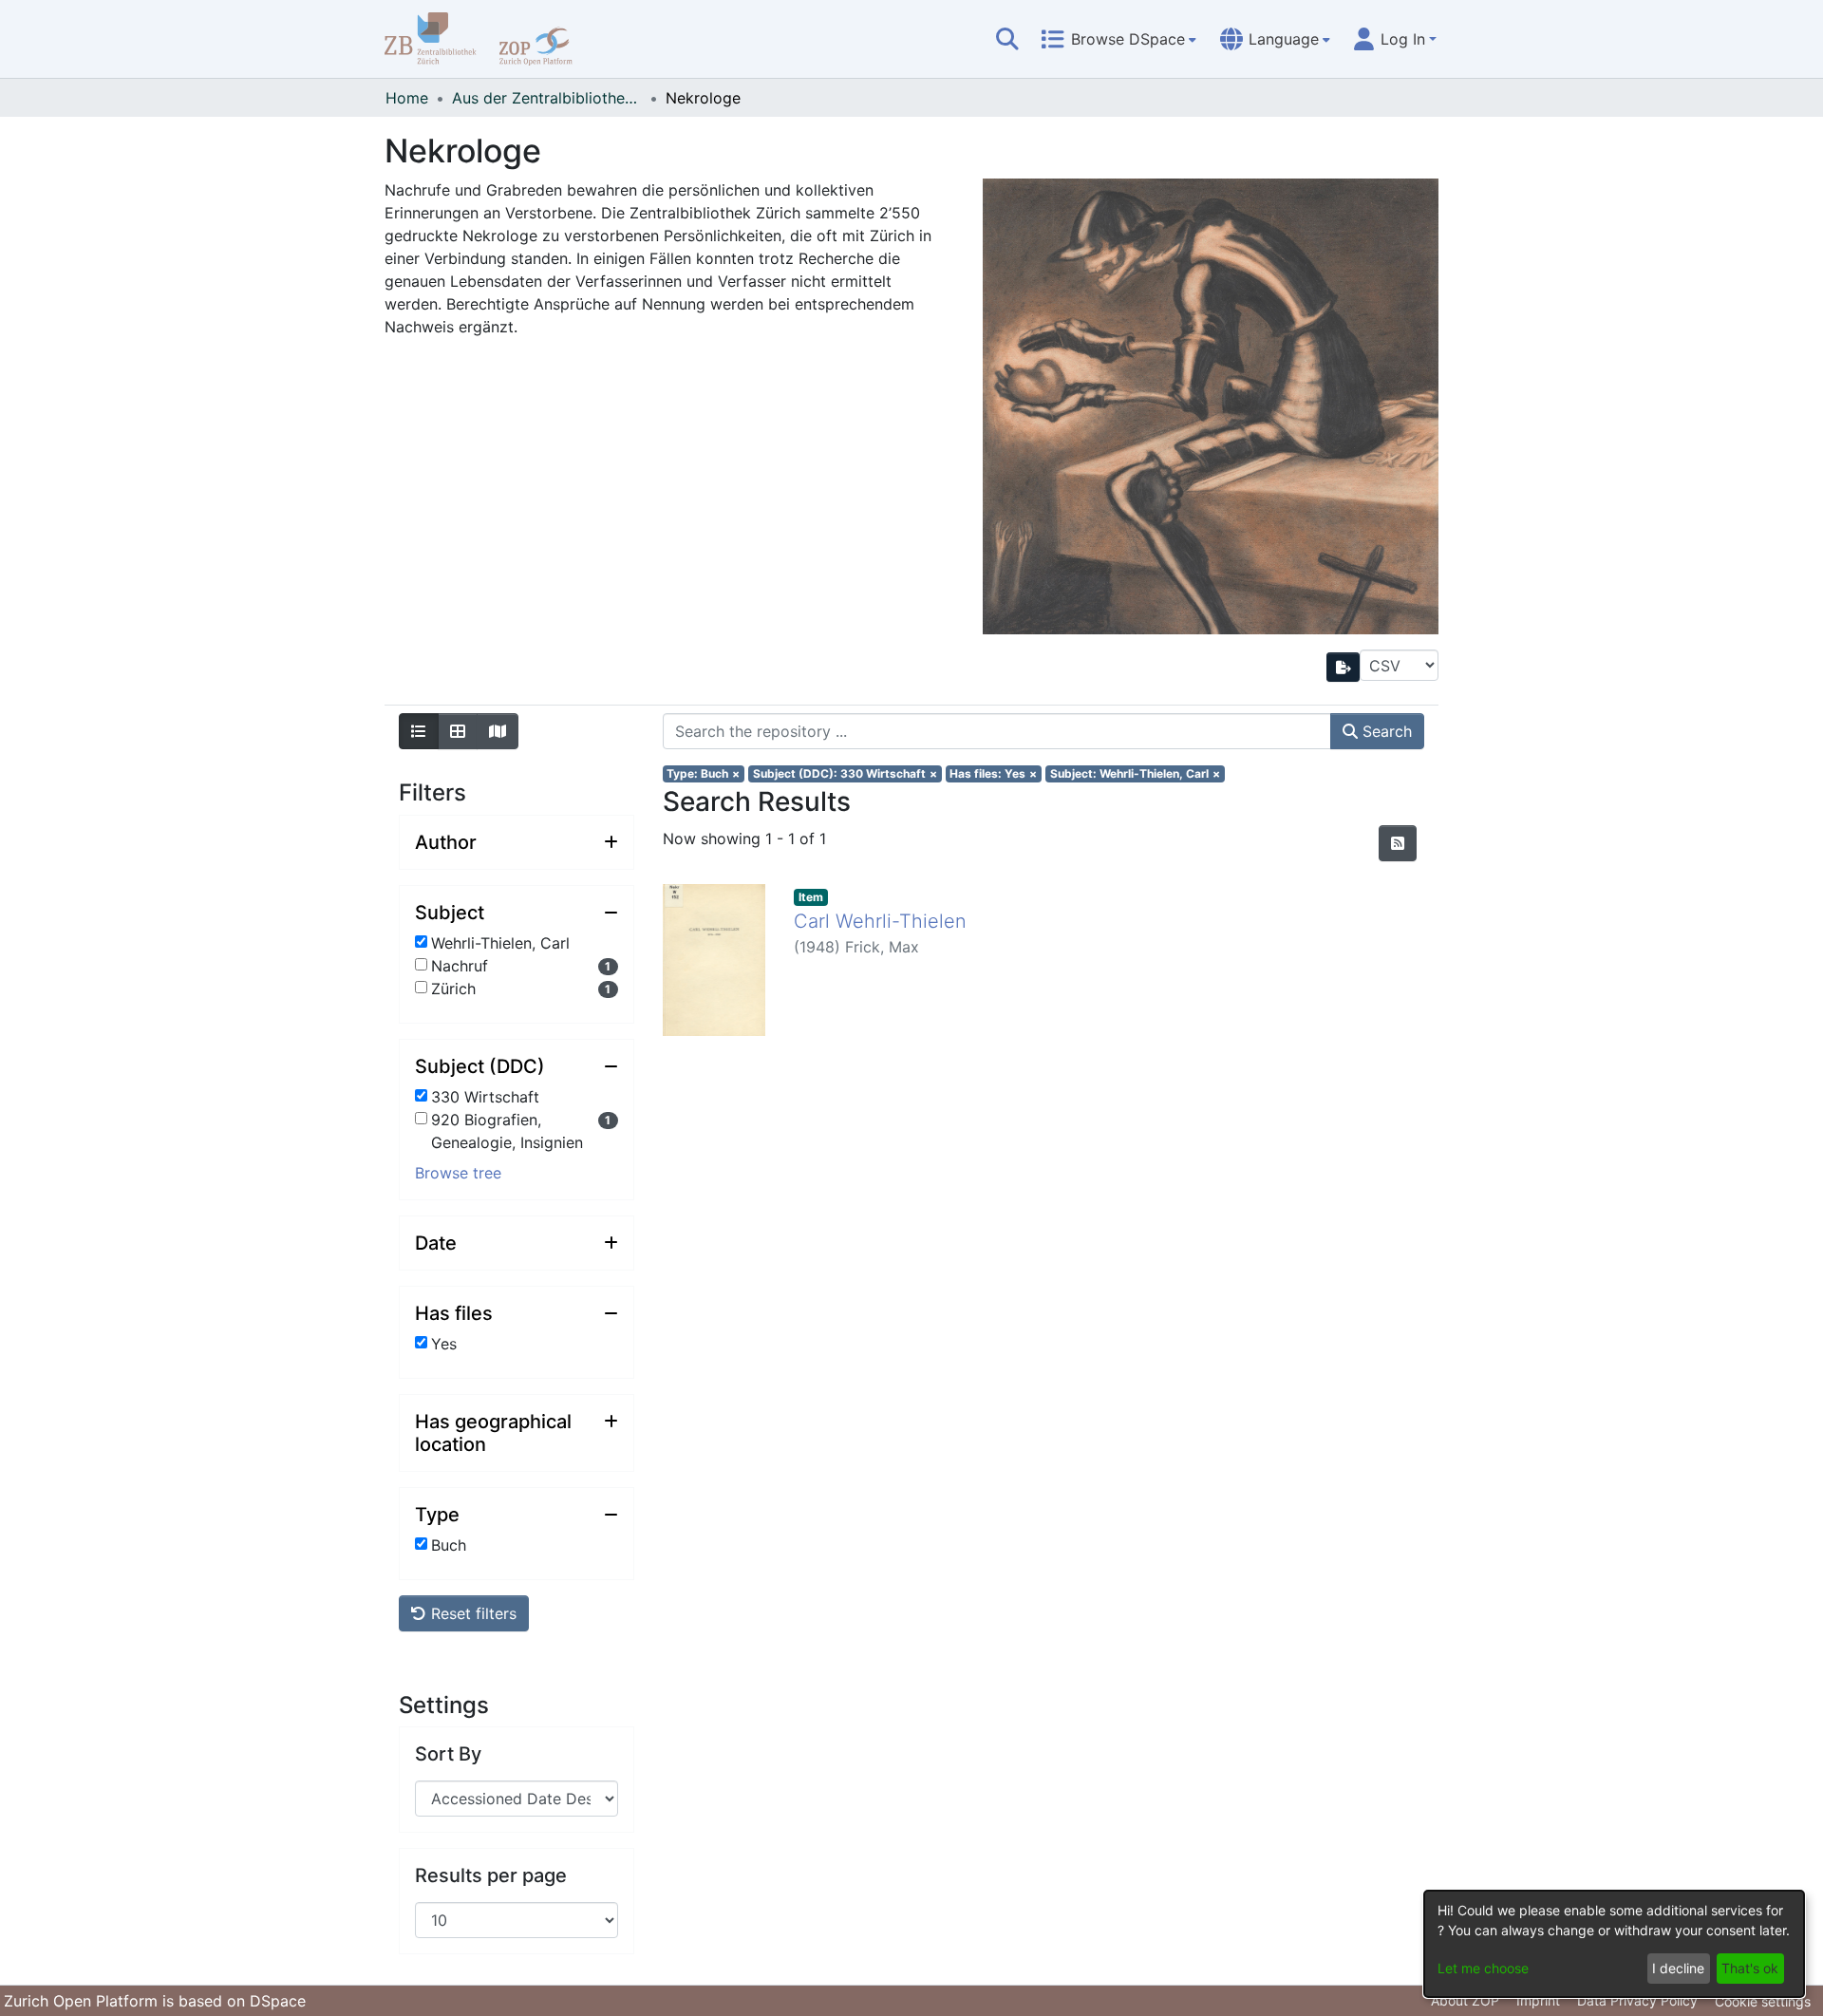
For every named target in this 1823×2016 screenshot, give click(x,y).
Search (1385, 731)
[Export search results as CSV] (1344, 667)
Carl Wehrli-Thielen (880, 921)
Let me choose (1483, 1968)
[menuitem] (1118, 39)
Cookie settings (1763, 2001)
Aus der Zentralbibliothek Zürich (547, 98)
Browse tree (458, 1173)
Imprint (1538, 2000)
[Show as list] (419, 731)
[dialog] (1614, 1944)
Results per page (491, 1875)
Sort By (448, 1754)
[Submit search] (1007, 39)
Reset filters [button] (471, 1613)
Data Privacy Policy (1637, 2000)
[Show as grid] (458, 731)
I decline (1678, 1968)
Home (407, 98)
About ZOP (1465, 2000)
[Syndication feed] (1398, 843)
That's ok (1750, 1968)
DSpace (278, 2001)
